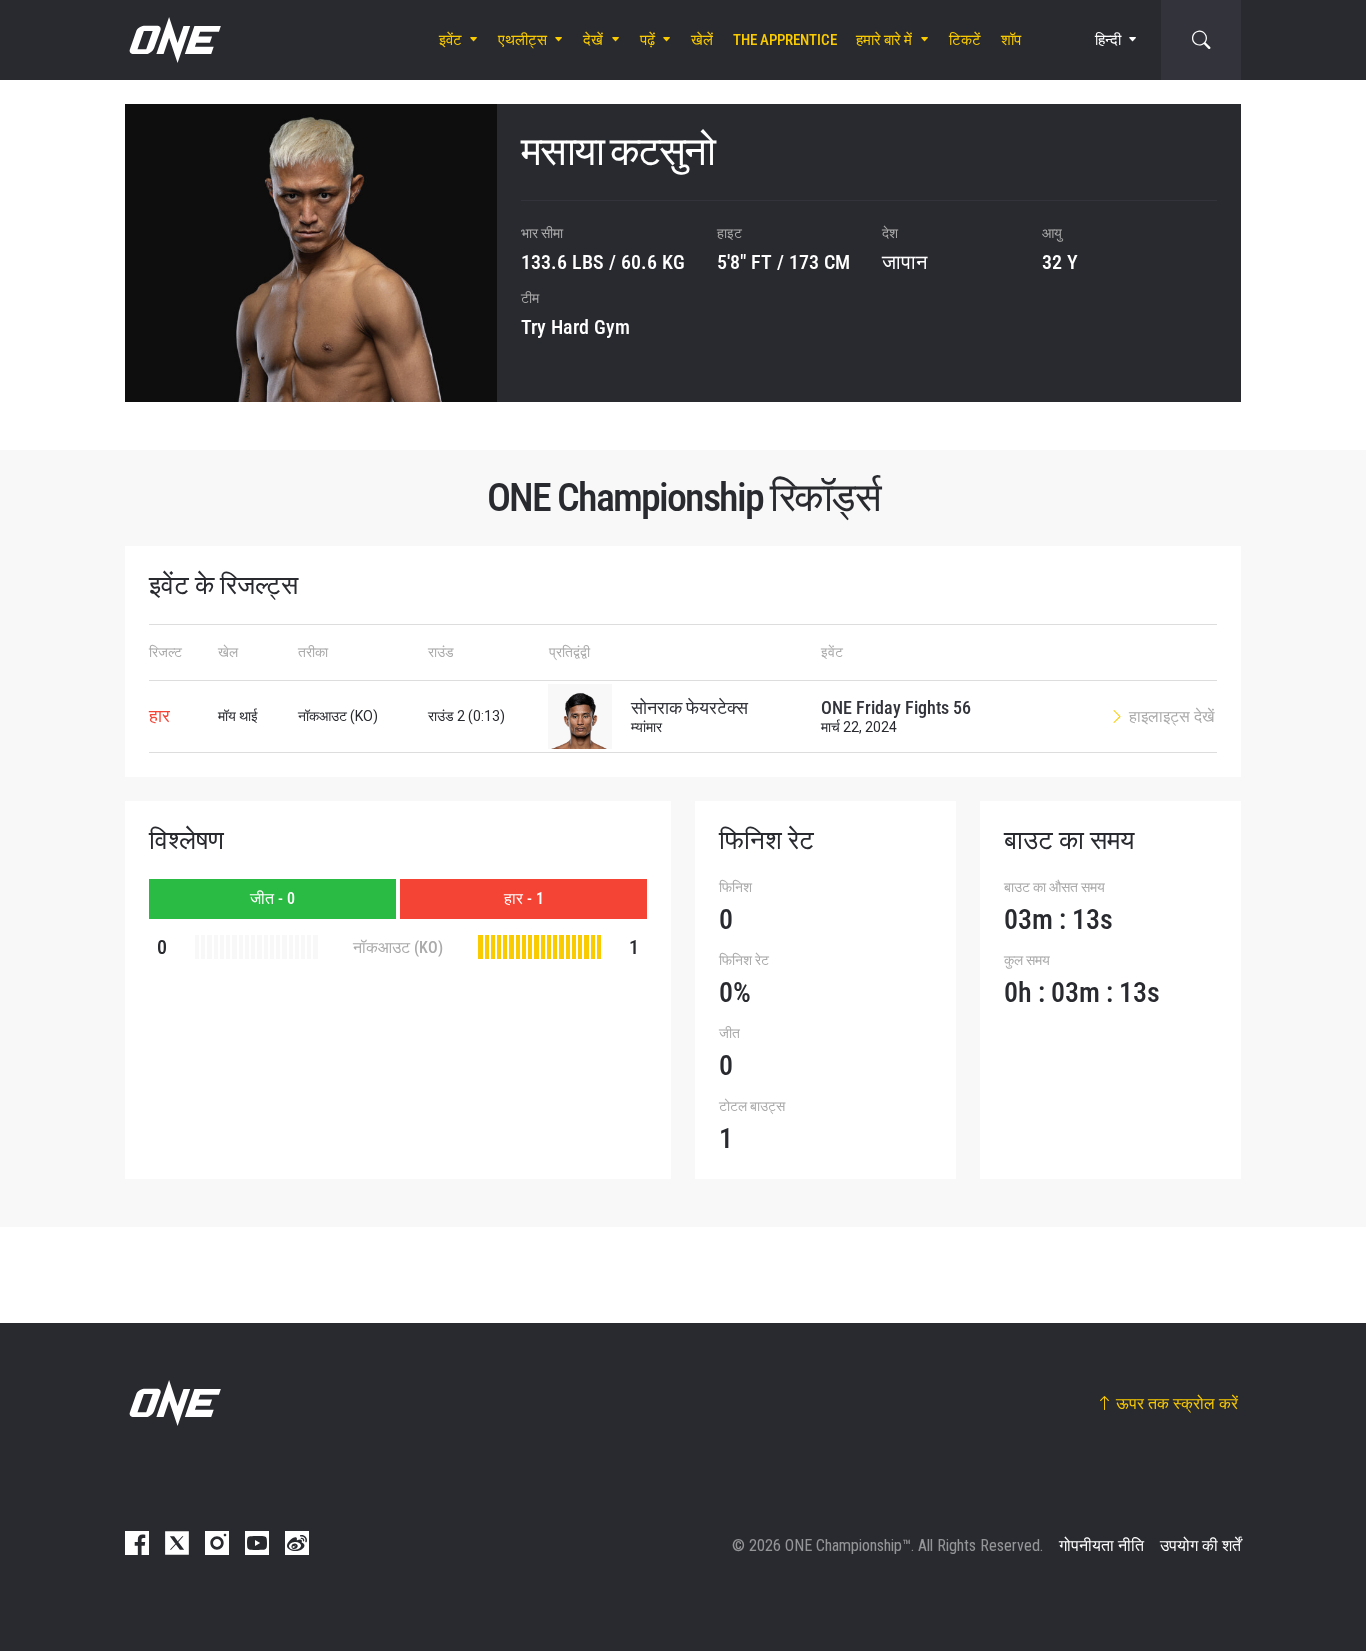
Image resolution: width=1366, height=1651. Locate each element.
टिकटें (965, 40)
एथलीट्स (522, 40)
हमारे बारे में (884, 40)
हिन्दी (1108, 40)
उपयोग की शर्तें (1200, 1545)
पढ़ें (647, 40)
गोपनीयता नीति (1101, 1545)
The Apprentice (785, 40)
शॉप (1011, 40)
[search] (1201, 40)
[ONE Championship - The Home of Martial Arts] (173, 40)
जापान (904, 262)
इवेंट (450, 40)
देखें (593, 40)
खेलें (702, 40)
